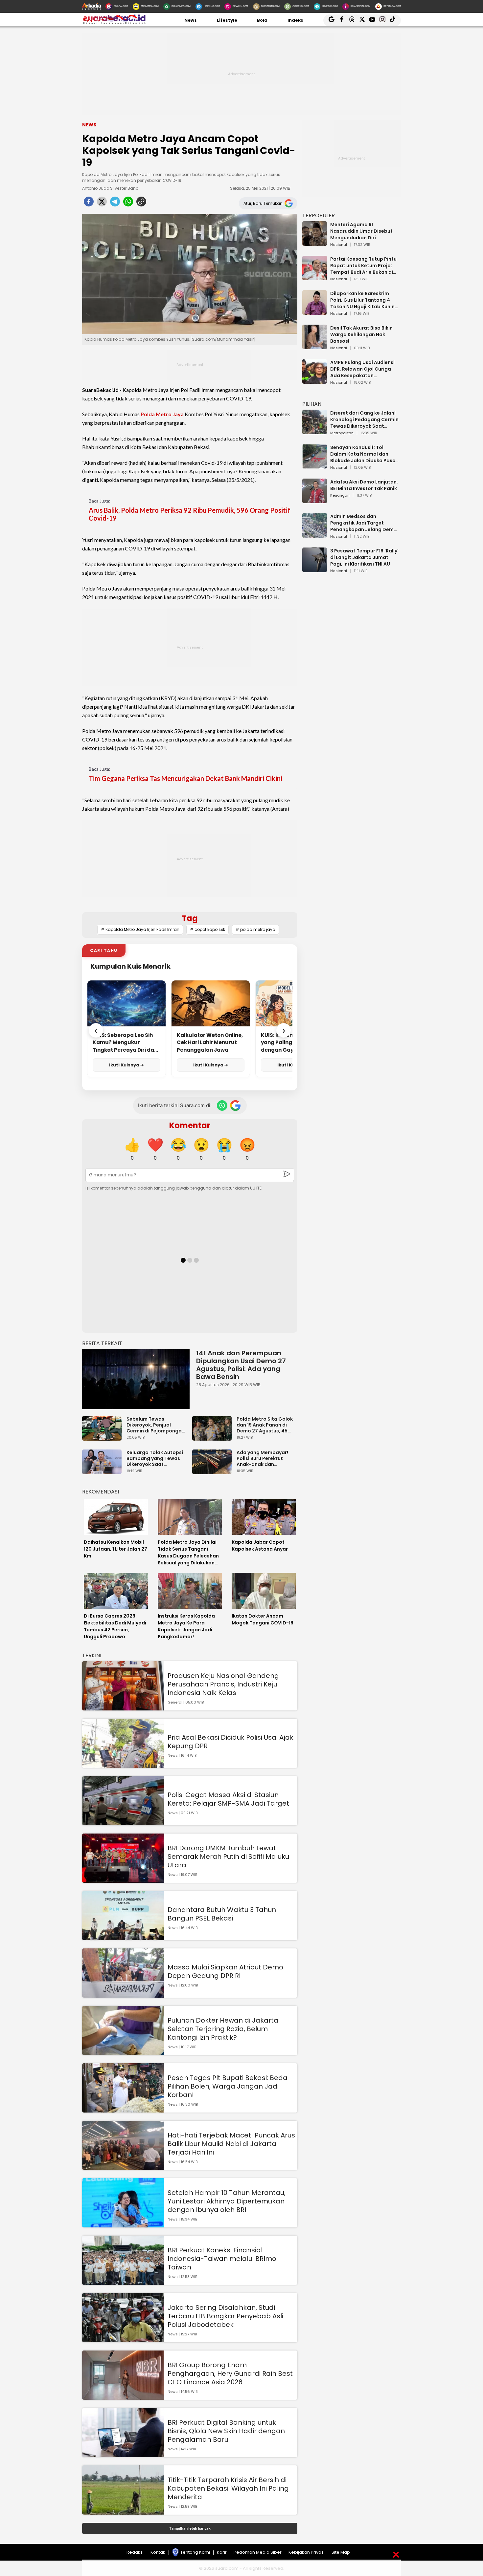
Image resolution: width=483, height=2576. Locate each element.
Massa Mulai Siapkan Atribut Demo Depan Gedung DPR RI (225, 1971)
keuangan (340, 496)
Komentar (190, 1125)
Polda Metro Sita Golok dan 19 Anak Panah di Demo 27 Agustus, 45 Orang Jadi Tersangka (265, 1425)
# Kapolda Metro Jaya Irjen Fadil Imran (140, 929)
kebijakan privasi (307, 2552)
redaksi (135, 2552)
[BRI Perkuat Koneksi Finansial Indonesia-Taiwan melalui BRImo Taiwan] (123, 2282)
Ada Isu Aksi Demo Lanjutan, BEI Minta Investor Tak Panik (364, 485)
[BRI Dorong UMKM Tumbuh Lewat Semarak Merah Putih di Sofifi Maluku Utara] (123, 1880)
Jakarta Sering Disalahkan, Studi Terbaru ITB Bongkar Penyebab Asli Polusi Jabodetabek (225, 2316)
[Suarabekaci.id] (114, 23)
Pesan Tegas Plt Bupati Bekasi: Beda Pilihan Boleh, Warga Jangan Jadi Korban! (228, 2086)
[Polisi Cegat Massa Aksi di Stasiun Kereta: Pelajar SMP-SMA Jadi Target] (123, 1822)
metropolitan (342, 433)
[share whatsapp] (128, 204)
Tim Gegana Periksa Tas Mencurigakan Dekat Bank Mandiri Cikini (185, 778)
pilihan (312, 404)
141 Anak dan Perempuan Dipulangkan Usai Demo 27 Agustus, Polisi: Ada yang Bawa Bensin (241, 1365)
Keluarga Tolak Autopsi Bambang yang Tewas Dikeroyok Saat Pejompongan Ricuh (155, 1458)
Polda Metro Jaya (162, 414)
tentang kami (195, 2552)
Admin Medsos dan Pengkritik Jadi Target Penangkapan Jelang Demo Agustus (364, 523)
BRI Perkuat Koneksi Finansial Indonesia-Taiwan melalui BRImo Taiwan (222, 2259)
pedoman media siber (258, 2552)
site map (341, 2552)
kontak (158, 2552)
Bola (262, 20)
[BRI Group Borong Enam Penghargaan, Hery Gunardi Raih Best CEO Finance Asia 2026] (123, 2397)
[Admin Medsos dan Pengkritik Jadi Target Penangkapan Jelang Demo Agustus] (315, 535)
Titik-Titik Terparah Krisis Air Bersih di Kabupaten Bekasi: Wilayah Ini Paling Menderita (228, 2488)
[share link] (141, 204)
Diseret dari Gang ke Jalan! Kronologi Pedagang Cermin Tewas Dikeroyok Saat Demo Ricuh (364, 419)
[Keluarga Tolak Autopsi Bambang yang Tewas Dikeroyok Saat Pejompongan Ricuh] (103, 1471)
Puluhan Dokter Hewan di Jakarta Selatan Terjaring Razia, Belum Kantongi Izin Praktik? (223, 2029)
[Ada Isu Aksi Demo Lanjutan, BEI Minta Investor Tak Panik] (315, 500)
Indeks (295, 20)
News (191, 20)
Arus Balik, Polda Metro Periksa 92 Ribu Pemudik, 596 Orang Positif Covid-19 (190, 514)
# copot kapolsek (207, 929)
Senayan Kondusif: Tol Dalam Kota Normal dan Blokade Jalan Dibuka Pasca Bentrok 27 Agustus (364, 454)
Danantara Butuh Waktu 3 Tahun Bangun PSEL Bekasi (222, 1914)
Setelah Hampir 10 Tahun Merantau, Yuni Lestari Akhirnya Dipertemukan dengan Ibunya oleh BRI (227, 2201)
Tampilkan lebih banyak (190, 2528)
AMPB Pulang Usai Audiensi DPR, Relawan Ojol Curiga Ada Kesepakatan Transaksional (362, 369)
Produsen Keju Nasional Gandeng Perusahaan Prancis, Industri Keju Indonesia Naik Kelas (223, 1684)
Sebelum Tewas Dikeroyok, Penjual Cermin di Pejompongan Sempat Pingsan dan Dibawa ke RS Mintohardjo (156, 1425)
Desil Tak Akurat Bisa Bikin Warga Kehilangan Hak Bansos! (361, 334)
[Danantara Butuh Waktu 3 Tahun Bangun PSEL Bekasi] (123, 1937)
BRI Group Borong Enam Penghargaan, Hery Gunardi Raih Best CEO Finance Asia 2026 (230, 2373)
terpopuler (319, 215)
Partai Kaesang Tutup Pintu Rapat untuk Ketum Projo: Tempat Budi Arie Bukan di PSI (363, 266)
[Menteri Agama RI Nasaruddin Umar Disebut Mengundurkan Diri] (315, 243)
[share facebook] (89, 204)
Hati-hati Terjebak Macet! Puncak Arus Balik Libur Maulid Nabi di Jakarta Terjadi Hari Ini (231, 2144)
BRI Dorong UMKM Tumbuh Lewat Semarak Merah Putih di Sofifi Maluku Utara (228, 1857)
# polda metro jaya (255, 929)
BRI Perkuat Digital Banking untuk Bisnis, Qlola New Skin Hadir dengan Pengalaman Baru (226, 2431)
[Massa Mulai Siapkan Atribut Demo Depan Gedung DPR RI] (123, 1995)
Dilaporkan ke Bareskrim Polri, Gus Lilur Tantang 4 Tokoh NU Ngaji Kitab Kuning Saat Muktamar (364, 300)
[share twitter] (102, 204)
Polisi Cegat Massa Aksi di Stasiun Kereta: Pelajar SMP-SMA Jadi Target (228, 1799)
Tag (190, 918)
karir (222, 2552)
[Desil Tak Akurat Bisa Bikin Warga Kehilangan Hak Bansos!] (315, 346)
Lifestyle (227, 20)
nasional (339, 245)
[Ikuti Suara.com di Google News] (235, 1106)
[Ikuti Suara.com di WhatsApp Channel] (222, 1106)
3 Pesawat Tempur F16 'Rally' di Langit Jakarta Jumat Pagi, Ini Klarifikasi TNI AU (364, 557)
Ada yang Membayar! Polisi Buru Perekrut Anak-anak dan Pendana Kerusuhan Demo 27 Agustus (262, 1458)
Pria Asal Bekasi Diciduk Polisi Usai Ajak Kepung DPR (230, 1742)
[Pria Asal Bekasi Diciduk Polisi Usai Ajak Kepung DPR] (123, 1765)
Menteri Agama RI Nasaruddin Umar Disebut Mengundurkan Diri (361, 231)
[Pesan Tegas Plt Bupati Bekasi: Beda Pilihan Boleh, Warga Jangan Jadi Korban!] (123, 2109)
